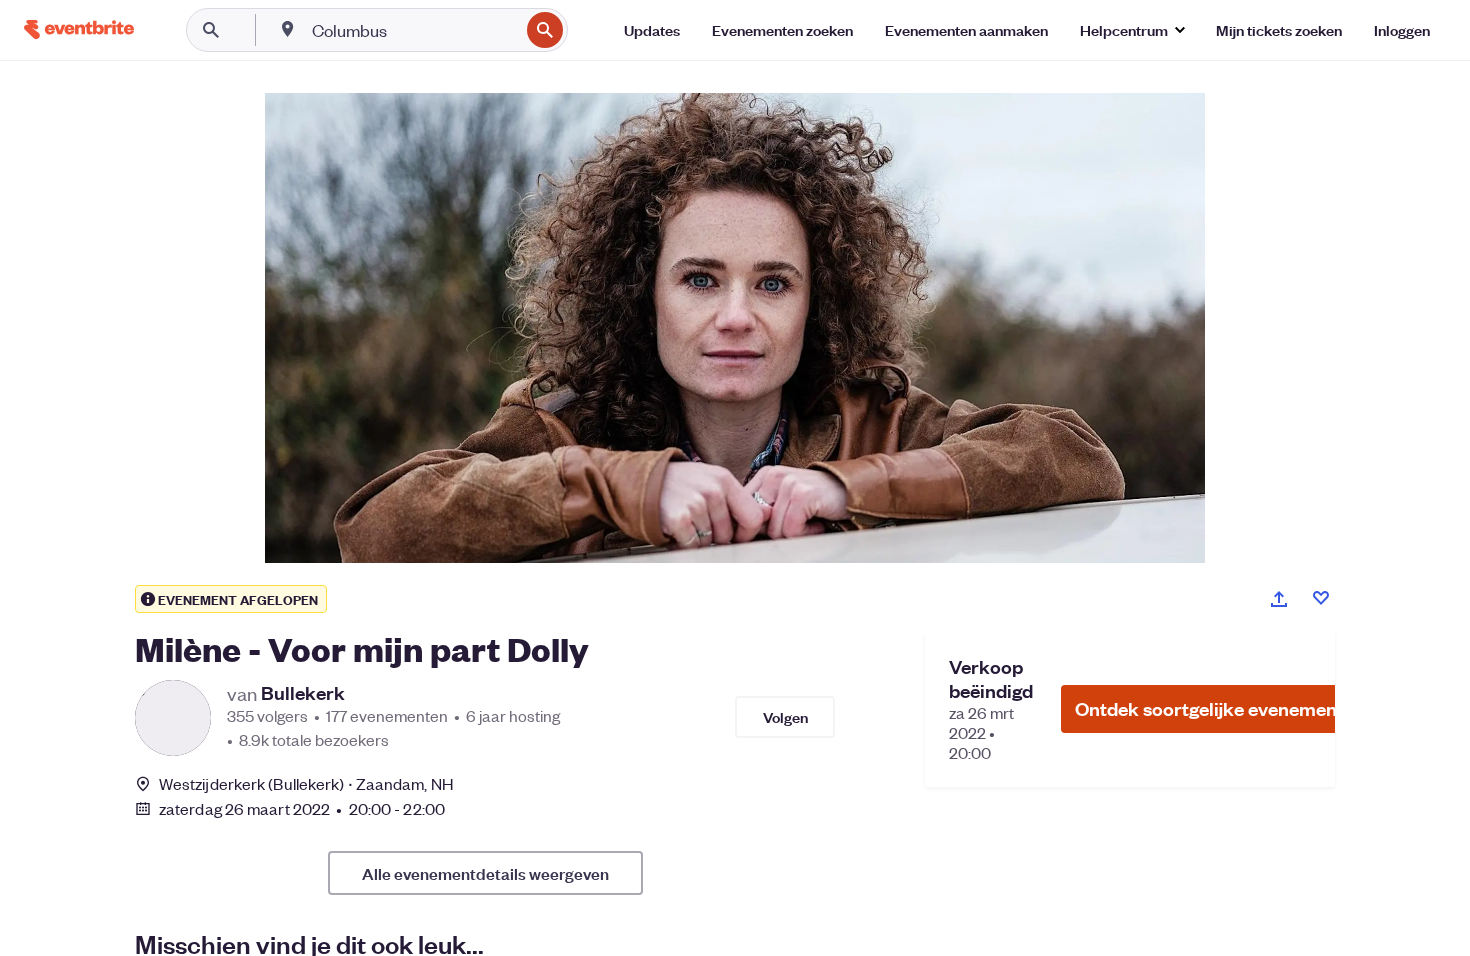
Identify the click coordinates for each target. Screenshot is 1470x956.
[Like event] (1321, 598)
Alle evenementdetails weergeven (485, 873)
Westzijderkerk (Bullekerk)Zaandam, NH (306, 783)
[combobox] (413, 30)
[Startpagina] (79, 29)
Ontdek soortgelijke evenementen (1220, 708)
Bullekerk (303, 693)
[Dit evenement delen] (1279, 599)
